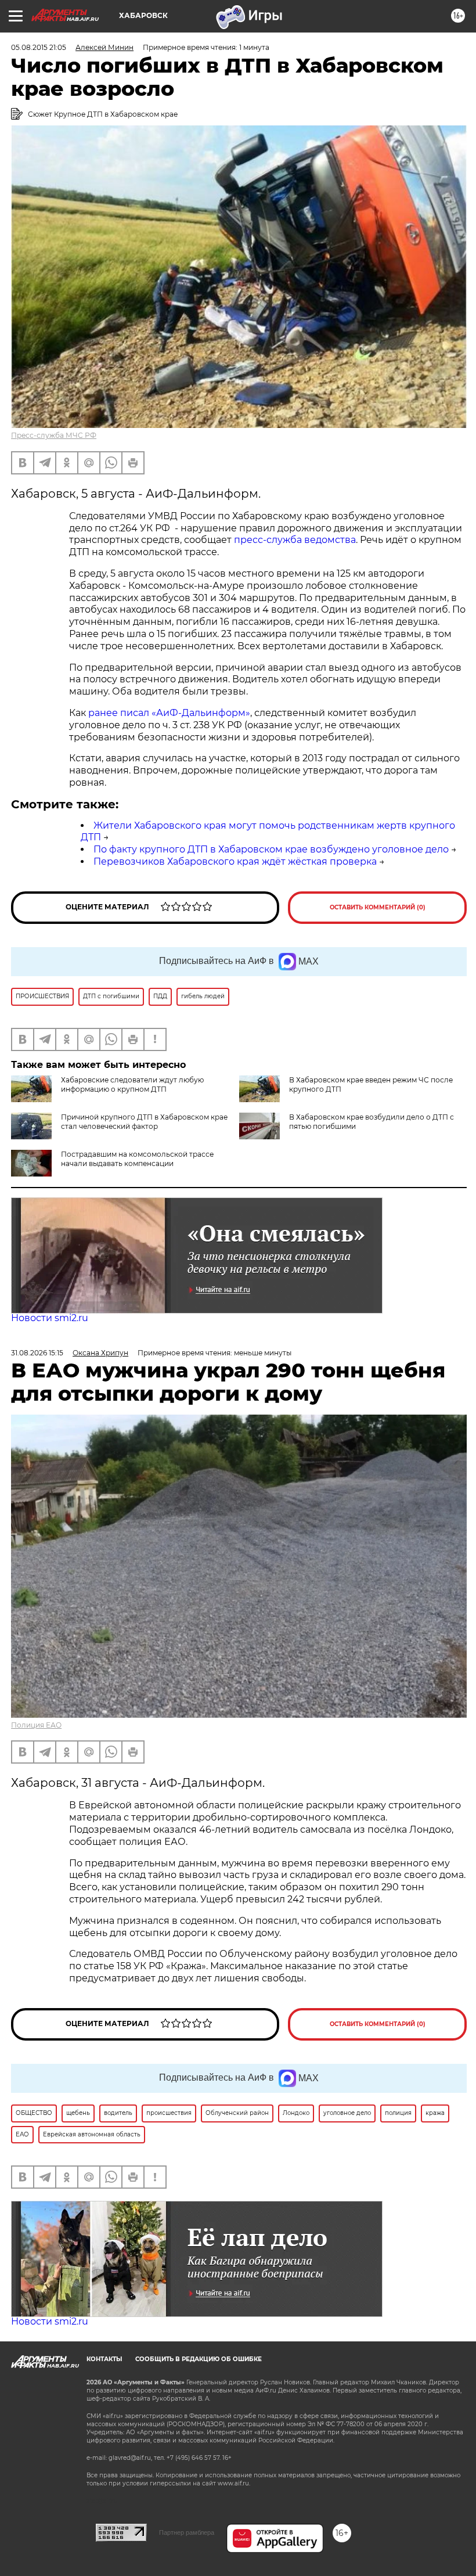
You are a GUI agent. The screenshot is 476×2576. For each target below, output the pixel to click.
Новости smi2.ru (50, 1318)
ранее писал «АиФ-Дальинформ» (169, 713)
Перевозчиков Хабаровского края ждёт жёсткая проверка (235, 861)
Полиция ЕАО (36, 1725)
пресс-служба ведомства (295, 540)
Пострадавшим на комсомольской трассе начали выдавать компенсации (137, 1159)
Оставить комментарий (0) (378, 907)
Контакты (104, 2359)
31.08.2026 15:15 (37, 1353)
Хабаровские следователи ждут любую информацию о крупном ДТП (132, 1084)
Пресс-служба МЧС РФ (54, 435)
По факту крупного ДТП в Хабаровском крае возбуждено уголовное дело (271, 849)
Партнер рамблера (187, 2532)
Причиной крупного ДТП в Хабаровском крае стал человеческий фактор (144, 1122)
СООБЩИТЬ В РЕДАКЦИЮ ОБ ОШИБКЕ (199, 2359)
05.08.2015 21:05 (39, 47)
